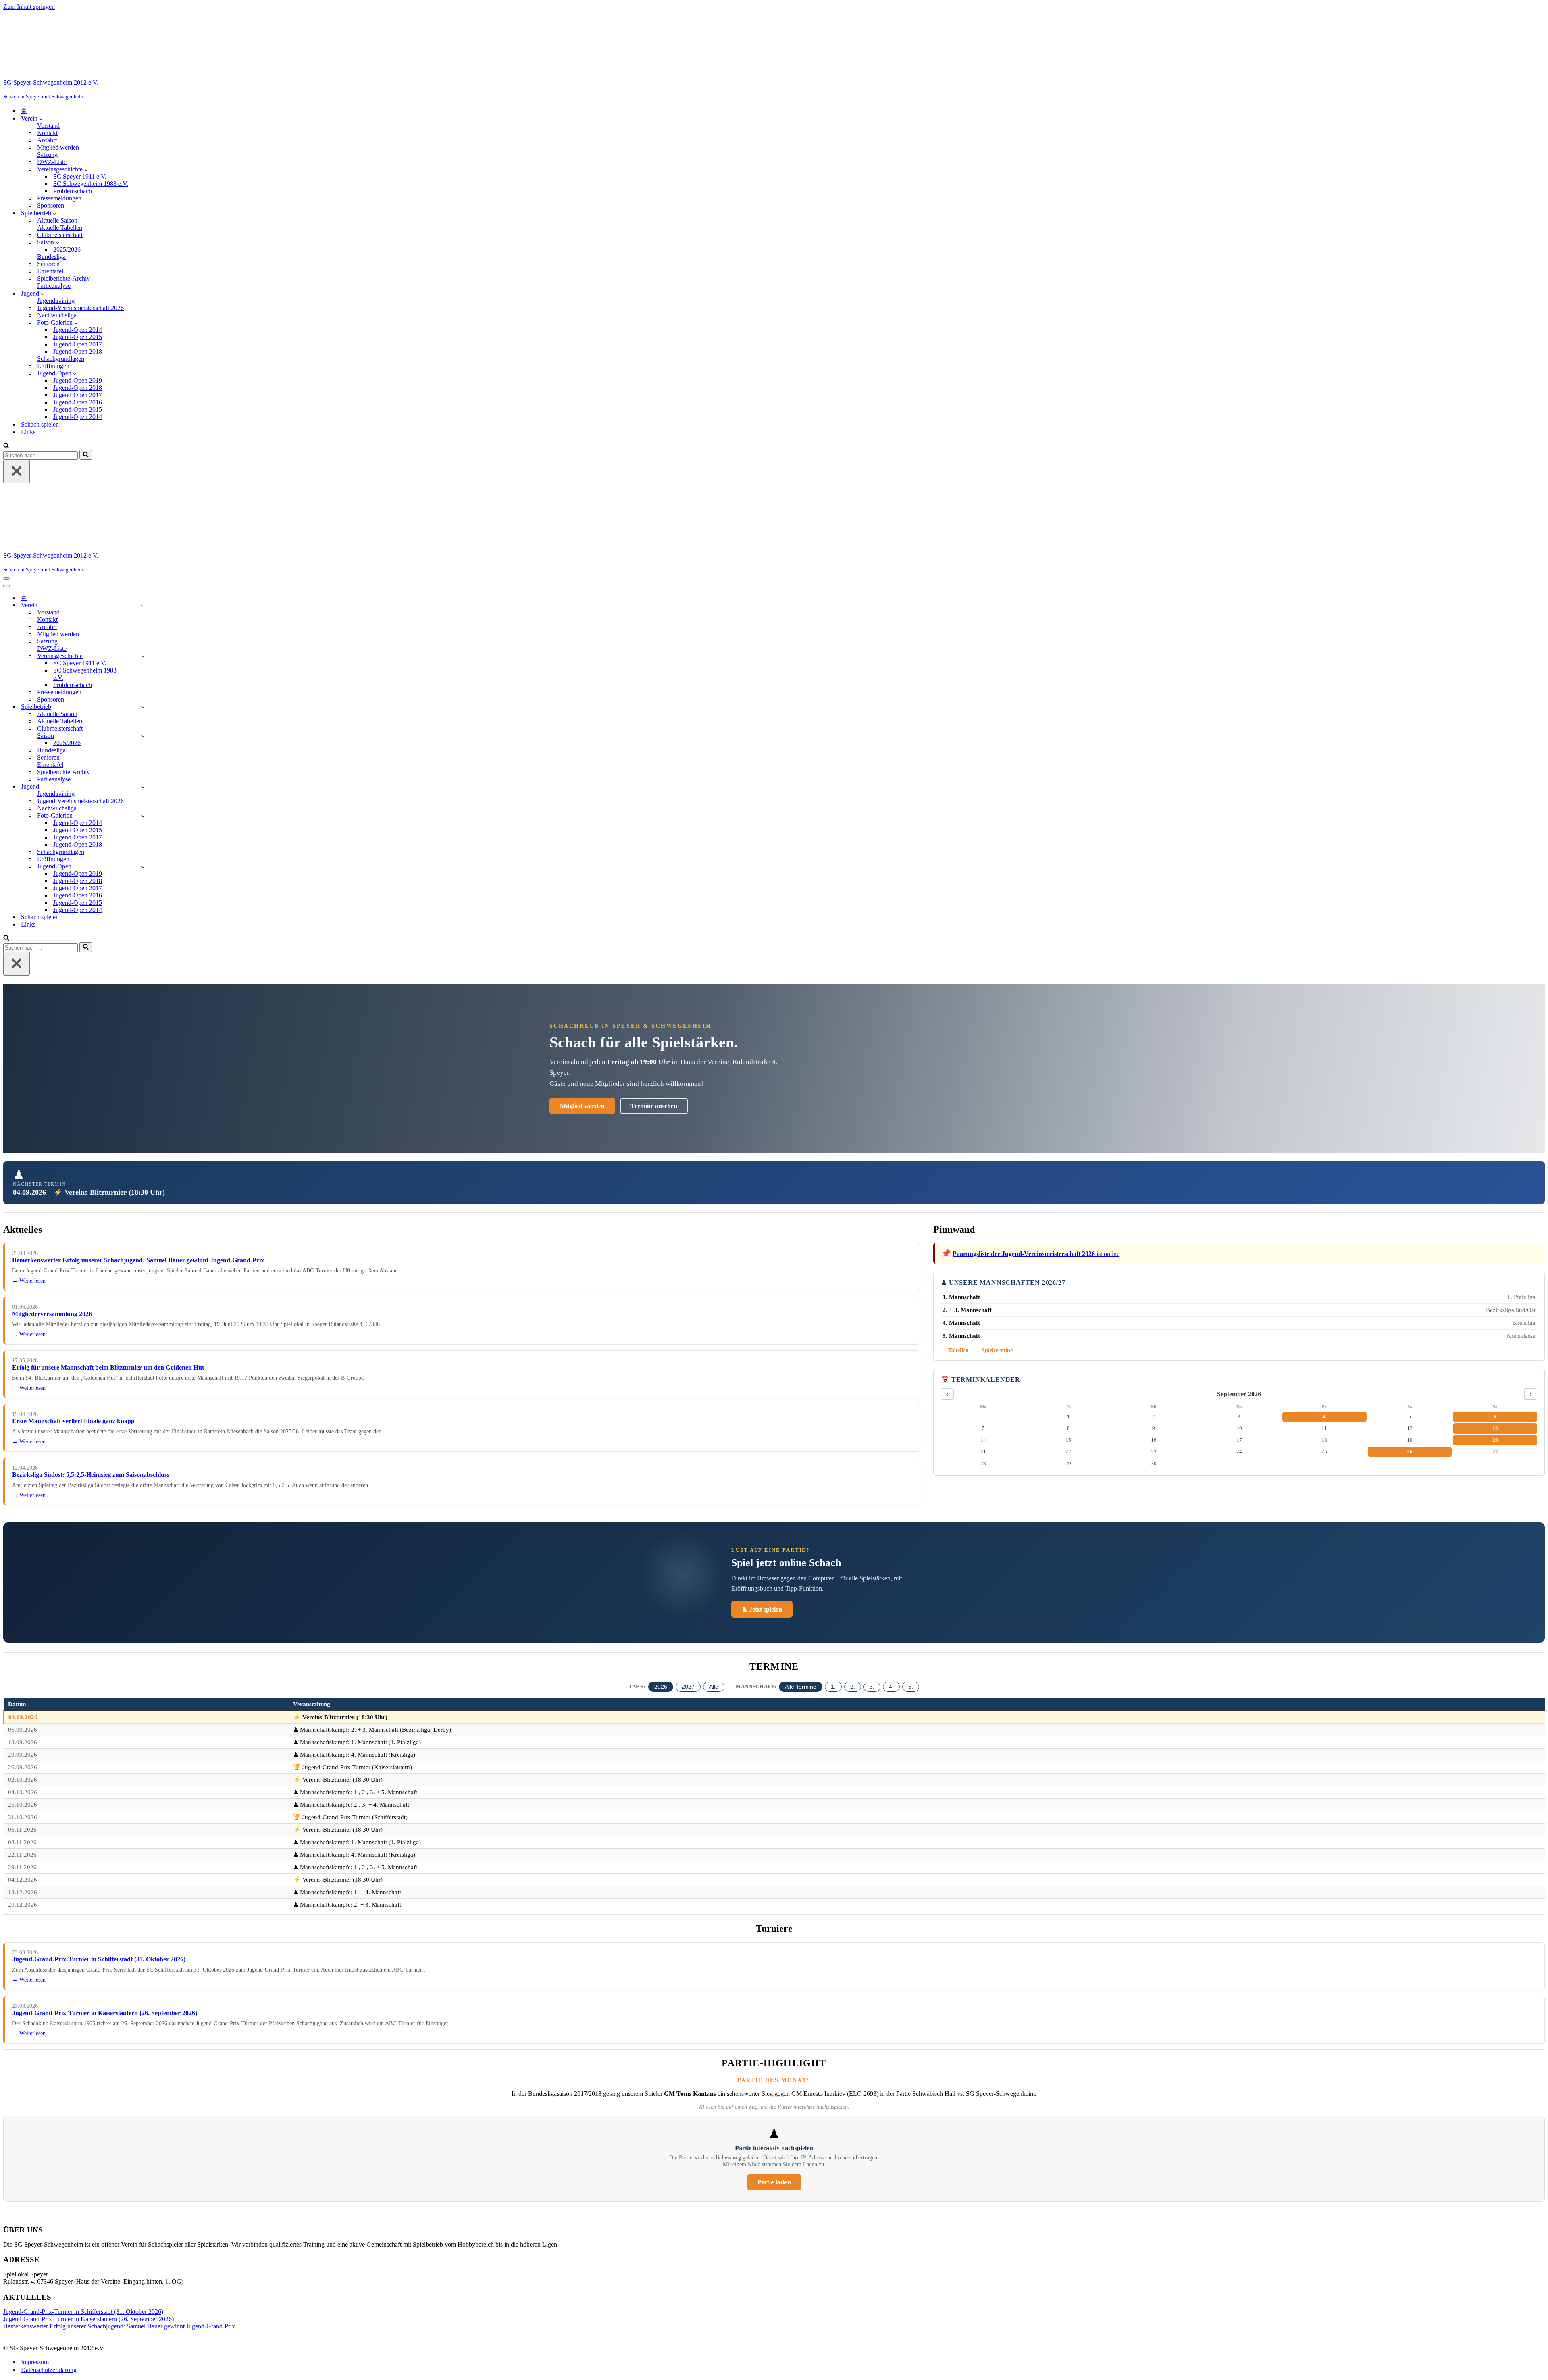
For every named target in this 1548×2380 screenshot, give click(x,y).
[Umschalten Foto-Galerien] (143, 816)
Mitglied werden (58, 147)
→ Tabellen (955, 1350)
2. (853, 1687)
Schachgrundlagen (61, 359)
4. (891, 1687)
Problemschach (73, 191)
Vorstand (48, 126)
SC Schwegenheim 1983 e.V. (91, 184)
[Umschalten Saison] (143, 736)
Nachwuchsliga (57, 315)
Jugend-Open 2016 (78, 402)
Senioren (48, 264)
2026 (661, 1687)
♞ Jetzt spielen (762, 1609)
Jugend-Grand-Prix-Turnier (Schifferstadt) (355, 1817)
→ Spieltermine (994, 1350)
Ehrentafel (50, 271)
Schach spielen (40, 424)
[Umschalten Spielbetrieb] (143, 707)
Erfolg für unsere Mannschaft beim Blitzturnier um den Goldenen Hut (108, 1367)
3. (872, 1687)
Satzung (47, 155)
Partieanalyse (54, 286)
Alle (714, 1687)
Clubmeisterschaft (60, 235)
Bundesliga (51, 257)
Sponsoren (51, 205)
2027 (688, 1687)
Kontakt (47, 133)
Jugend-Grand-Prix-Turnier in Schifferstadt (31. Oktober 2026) (99, 1959)
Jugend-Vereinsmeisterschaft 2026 (80, 308)
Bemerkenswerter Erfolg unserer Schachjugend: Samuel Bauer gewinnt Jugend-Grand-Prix (138, 1260)
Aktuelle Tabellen (60, 228)
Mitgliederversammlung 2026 (52, 1314)
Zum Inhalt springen (29, 7)
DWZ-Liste (52, 162)
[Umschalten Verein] (143, 605)
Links (28, 432)
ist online (1036, 1254)
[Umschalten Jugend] (143, 787)
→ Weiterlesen (29, 1281)
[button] (41, 119)
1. (833, 1687)
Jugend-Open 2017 (78, 344)
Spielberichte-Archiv (63, 278)
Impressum (35, 2362)
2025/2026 (67, 249)
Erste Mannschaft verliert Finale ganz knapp (73, 1421)
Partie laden (774, 2182)
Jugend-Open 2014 (78, 330)
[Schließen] (17, 472)
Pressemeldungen (59, 198)
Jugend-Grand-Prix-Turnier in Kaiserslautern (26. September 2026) (105, 2013)
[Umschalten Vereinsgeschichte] (143, 656)
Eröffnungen (53, 366)
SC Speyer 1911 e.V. (80, 176)
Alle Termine (801, 1687)
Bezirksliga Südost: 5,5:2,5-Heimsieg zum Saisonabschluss (91, 1475)
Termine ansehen (654, 1106)
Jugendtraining (56, 301)
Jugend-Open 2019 (78, 380)
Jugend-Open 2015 (78, 337)
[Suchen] (6, 446)
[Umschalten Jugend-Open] (143, 867)
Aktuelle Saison (57, 220)
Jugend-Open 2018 (78, 351)
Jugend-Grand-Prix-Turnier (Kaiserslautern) (357, 1767)
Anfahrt (47, 140)
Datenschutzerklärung (49, 2370)
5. (911, 1687)
